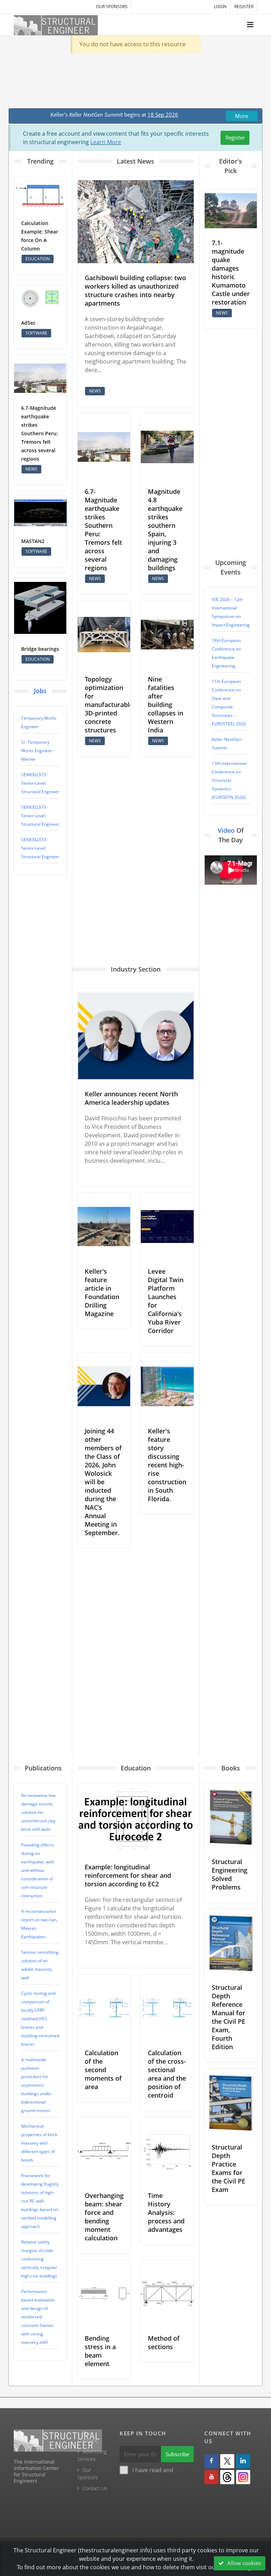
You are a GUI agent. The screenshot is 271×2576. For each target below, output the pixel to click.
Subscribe (177, 2454)
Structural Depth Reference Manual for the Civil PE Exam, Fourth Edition (228, 2017)
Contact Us (95, 2488)
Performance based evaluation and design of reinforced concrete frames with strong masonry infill (38, 2317)
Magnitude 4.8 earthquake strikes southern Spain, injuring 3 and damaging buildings (165, 530)
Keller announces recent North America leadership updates (131, 1098)
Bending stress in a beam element (100, 2351)
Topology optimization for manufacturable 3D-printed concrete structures (109, 705)
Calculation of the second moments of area (103, 2070)
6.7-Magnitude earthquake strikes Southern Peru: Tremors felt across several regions (40, 433)
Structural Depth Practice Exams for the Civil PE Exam (228, 2168)
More (242, 116)
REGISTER (244, 7)
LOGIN (220, 7)
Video (226, 830)
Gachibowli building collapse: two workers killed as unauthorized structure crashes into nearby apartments (135, 290)
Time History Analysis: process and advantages (166, 2212)
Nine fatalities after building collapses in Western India (165, 705)
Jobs (40, 691)
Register (235, 137)
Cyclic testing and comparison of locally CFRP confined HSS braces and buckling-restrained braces (40, 2019)
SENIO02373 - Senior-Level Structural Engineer (40, 783)
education (38, 259)
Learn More (106, 142)
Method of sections (164, 2342)
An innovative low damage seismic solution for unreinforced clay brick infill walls (38, 1812)
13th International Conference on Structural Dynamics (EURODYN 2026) (229, 780)
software (36, 333)
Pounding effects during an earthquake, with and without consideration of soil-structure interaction (38, 1870)
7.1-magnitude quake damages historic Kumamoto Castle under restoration (231, 272)
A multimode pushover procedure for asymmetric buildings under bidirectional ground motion (36, 2085)
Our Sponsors (112, 7)
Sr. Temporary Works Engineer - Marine (38, 751)
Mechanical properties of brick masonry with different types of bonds (39, 2143)
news (31, 469)
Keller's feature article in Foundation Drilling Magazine (102, 1292)
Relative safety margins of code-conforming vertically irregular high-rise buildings (39, 2259)
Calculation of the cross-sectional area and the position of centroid (167, 2074)
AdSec (28, 323)
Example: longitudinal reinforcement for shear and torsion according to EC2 (128, 1875)
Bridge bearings (40, 649)
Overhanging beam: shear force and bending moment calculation (104, 2217)
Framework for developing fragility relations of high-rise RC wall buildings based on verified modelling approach (40, 2201)
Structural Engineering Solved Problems (230, 1874)
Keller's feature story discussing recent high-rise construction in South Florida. (167, 1465)
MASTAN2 (33, 541)
